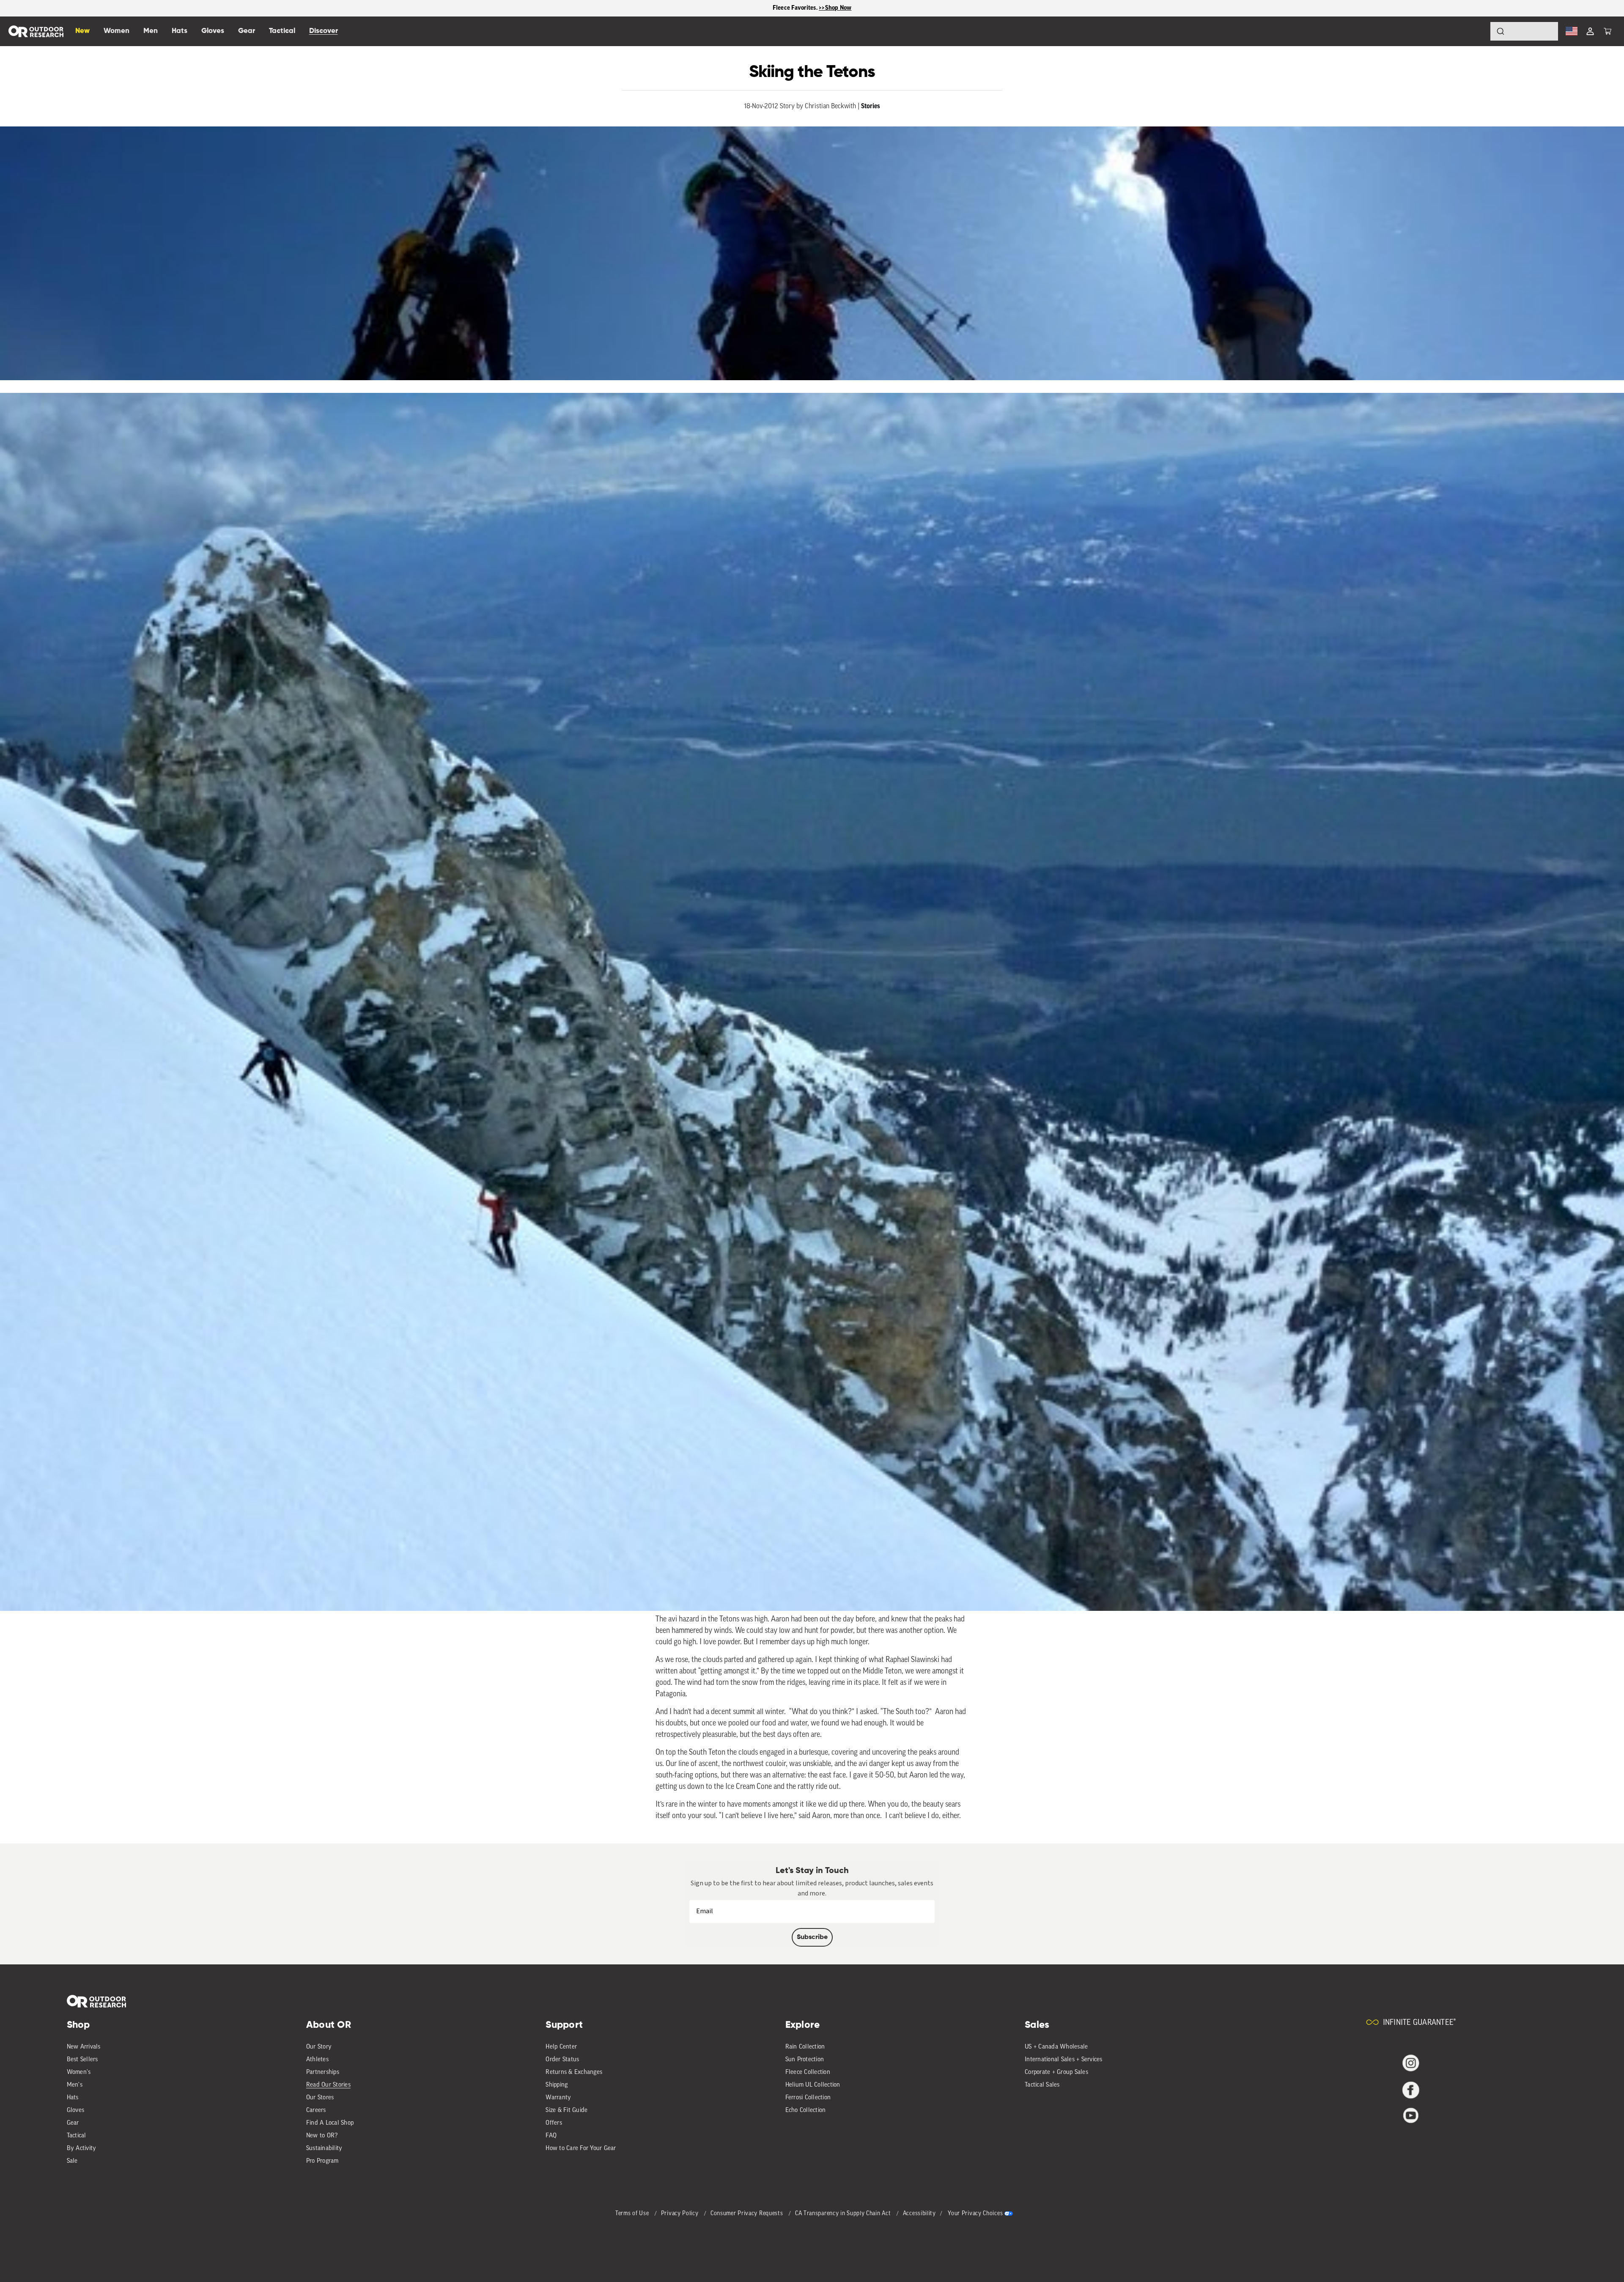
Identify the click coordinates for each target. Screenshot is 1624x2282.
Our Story (319, 2047)
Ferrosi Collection (808, 2098)
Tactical (77, 2136)
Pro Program (322, 2161)
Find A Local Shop (330, 2123)
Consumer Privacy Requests (748, 2214)
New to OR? (322, 2136)
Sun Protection (805, 2060)
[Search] (1477, 31)
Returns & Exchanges (574, 2072)
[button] (1608, 31)
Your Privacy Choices (975, 2214)
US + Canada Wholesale (1056, 2047)
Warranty (558, 2098)
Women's (79, 2072)
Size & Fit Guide (566, 2111)
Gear (73, 2123)
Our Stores (320, 2098)
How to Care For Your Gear (581, 2149)
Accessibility (919, 2214)
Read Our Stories (328, 2085)
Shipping (557, 2085)
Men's (75, 2085)
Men (151, 31)
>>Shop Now (835, 8)
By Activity (82, 2149)
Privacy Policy (681, 2214)
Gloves (76, 2111)
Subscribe (812, 1937)
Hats (73, 2098)
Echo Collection (806, 2111)
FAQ (551, 2136)
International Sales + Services (1064, 2060)
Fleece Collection (808, 2072)
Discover (324, 31)
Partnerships (323, 2072)
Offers (554, 2123)
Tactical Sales (1042, 2085)
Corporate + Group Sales (1056, 2072)
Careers (316, 2111)
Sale (72, 2161)
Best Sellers (82, 2060)
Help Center (561, 2047)
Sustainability (324, 2149)
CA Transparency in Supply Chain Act (844, 2214)
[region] (812, 8)
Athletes (317, 2060)
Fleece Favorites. (796, 8)
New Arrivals (84, 2047)
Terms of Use (633, 2214)
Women (117, 31)
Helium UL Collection (813, 2085)
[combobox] (1524, 31)
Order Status (562, 2060)
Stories (871, 106)
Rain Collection (805, 2047)
